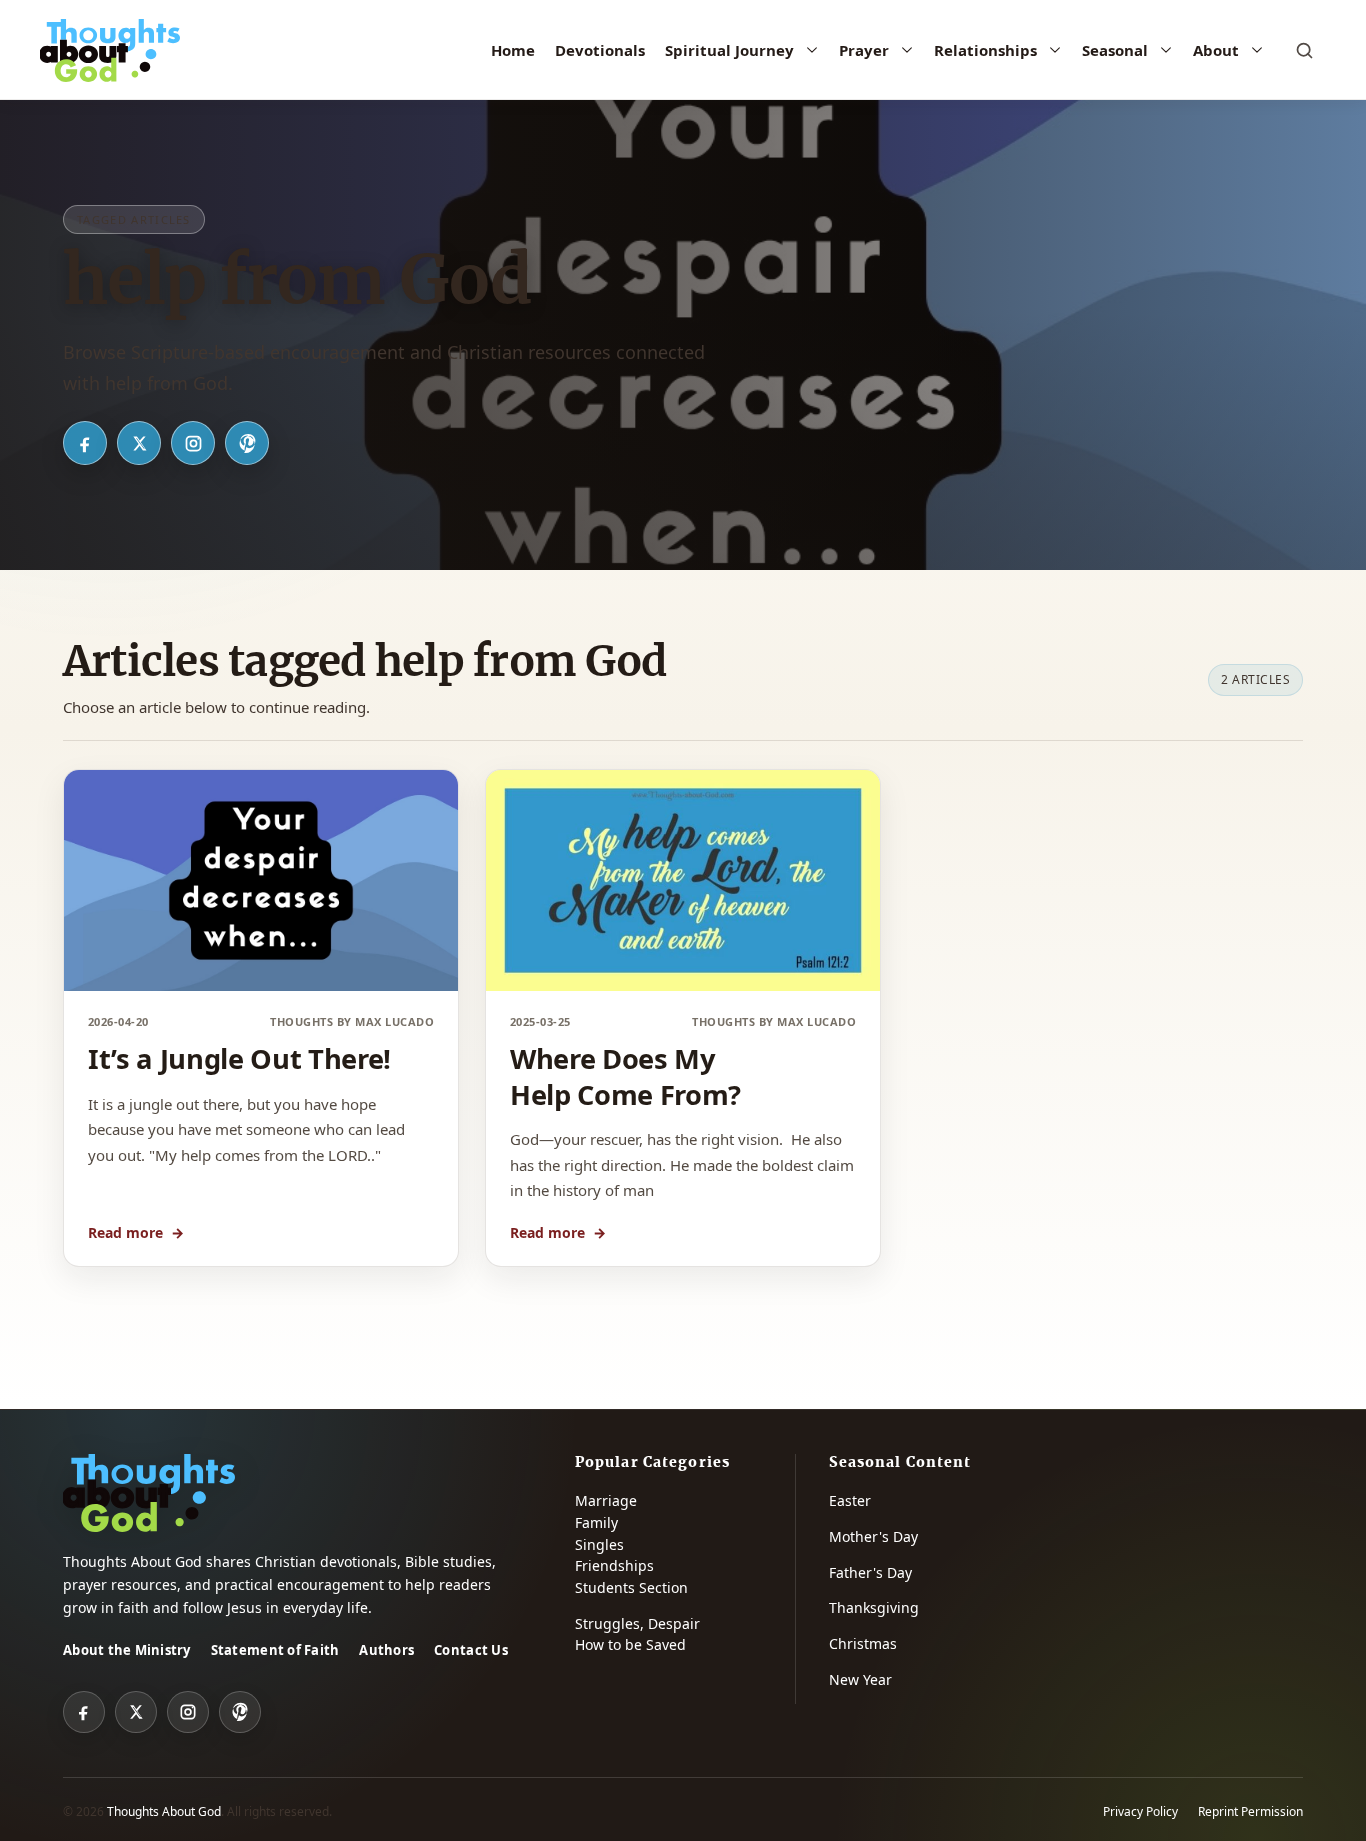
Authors (386, 1650)
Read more (136, 1232)
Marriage (606, 1500)
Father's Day (870, 1572)
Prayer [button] (864, 50)
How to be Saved (630, 1644)
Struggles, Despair (637, 1623)
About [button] (1216, 50)
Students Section (631, 1587)
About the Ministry (127, 1650)
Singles (599, 1544)
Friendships (614, 1565)
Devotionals (600, 50)
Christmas (863, 1643)
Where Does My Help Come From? (625, 1076)
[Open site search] (1304, 50)
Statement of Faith (275, 1650)
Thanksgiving (874, 1607)
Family (596, 1522)
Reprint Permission (1250, 1811)
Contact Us (471, 1650)
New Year (860, 1679)
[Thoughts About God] (110, 50)
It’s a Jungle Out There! (239, 1058)
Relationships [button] (985, 50)
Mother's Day (873, 1536)
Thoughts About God (164, 1811)
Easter (850, 1500)
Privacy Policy (1140, 1811)
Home (513, 50)
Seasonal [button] (1115, 50)
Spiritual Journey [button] (729, 50)
